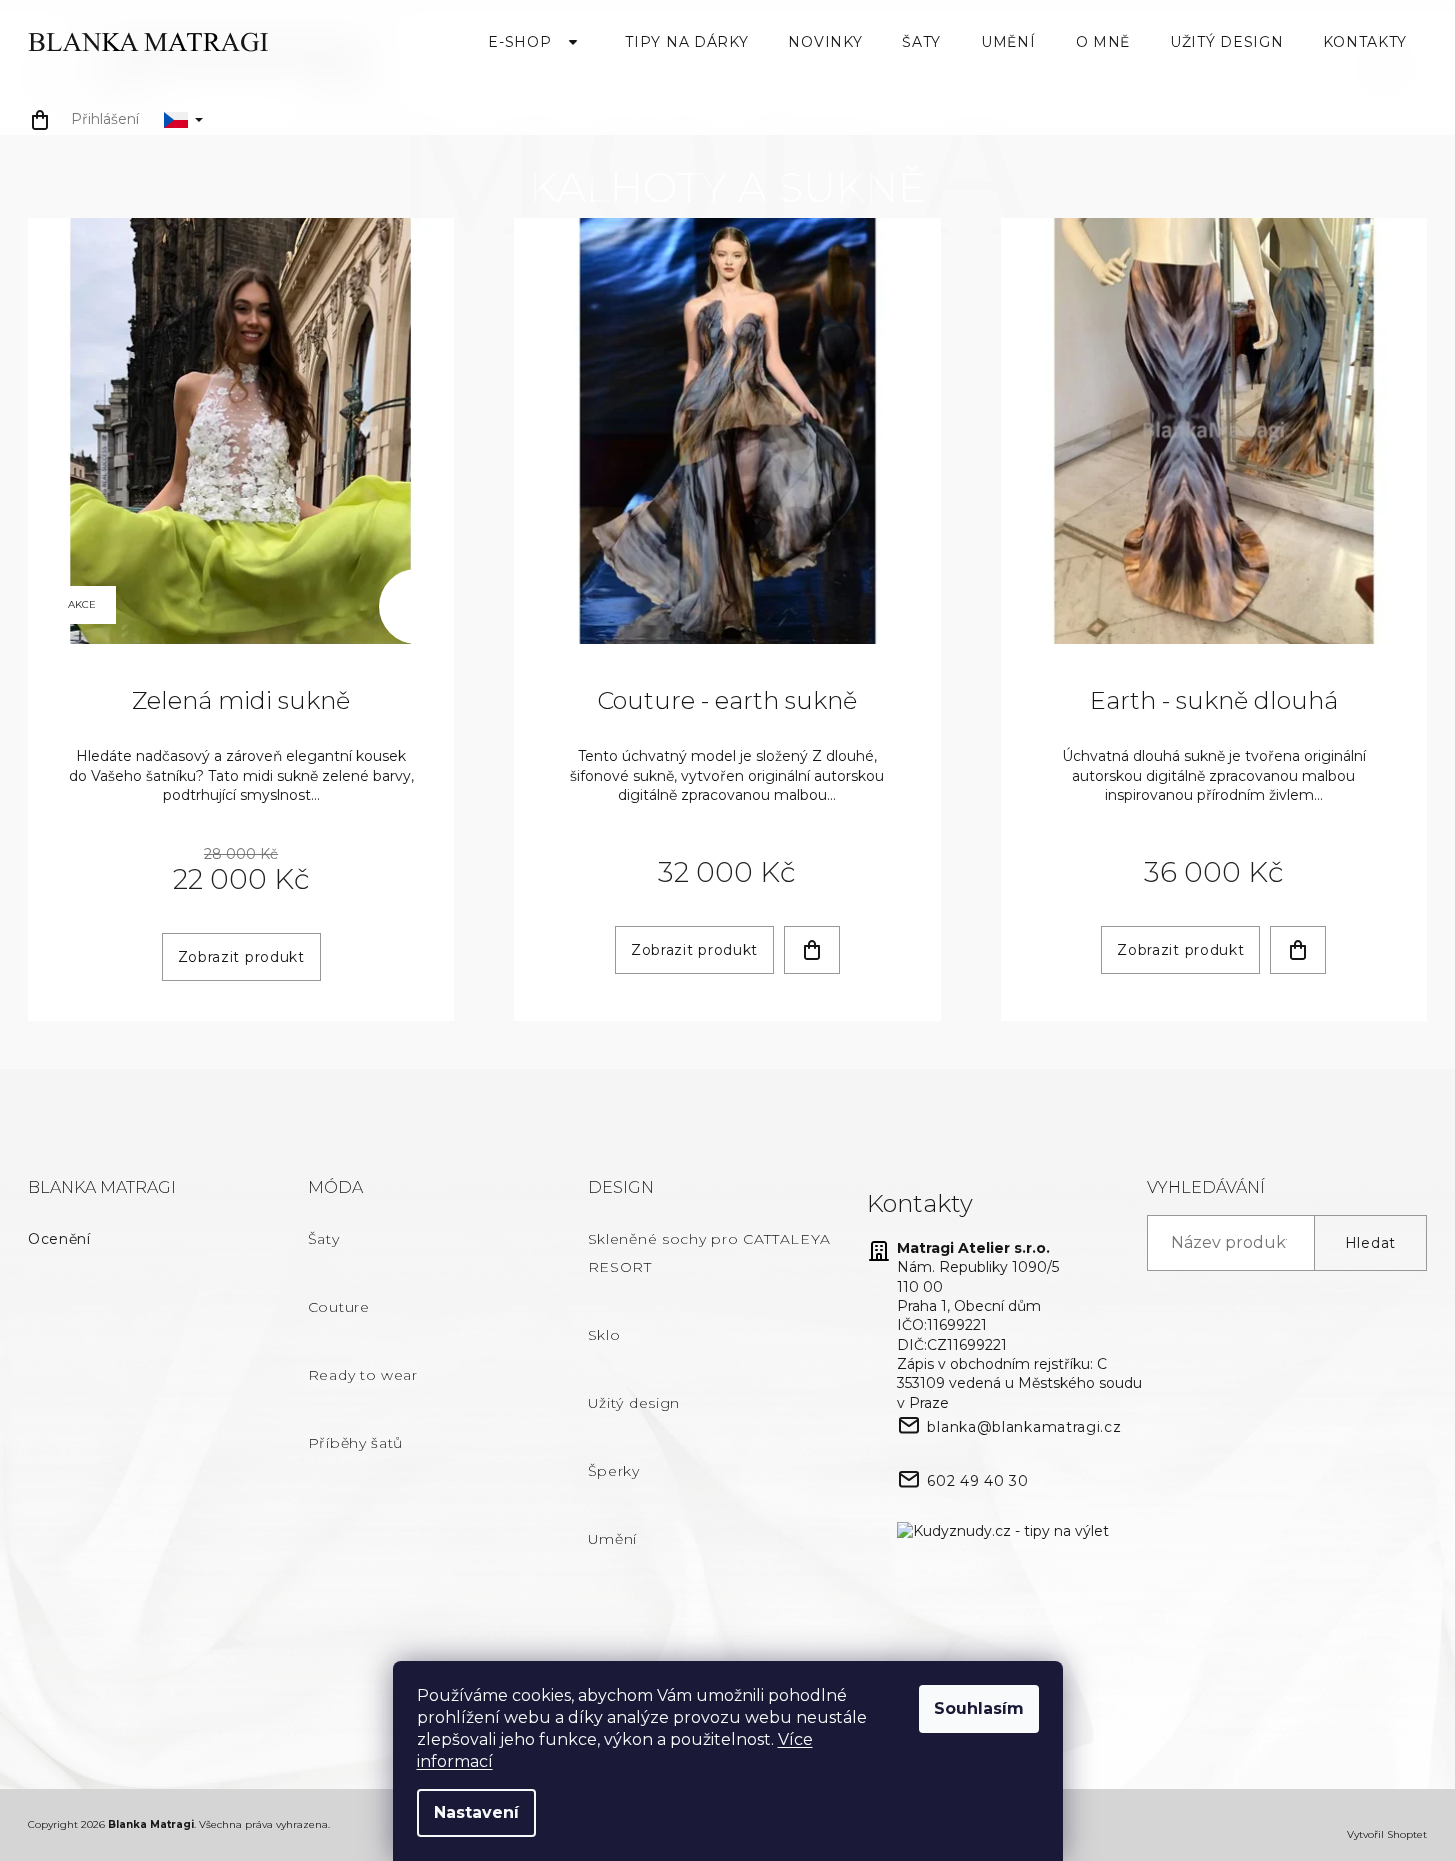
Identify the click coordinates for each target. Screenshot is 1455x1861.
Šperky (614, 1471)
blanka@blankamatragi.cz (1024, 1427)
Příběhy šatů (355, 1443)
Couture (339, 1307)
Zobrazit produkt (241, 957)
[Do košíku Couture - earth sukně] (812, 950)
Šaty (324, 1239)
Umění (613, 1539)
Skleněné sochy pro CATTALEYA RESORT (709, 1253)
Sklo (604, 1335)
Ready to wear (363, 1375)
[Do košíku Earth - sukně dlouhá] (1298, 950)
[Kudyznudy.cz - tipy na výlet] (1003, 1531)
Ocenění (59, 1239)
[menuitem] (536, 42)
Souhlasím (979, 1708)
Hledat (1370, 1243)
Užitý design (634, 1403)
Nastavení (476, 1812)
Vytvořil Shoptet (1387, 1834)
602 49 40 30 (977, 1481)
